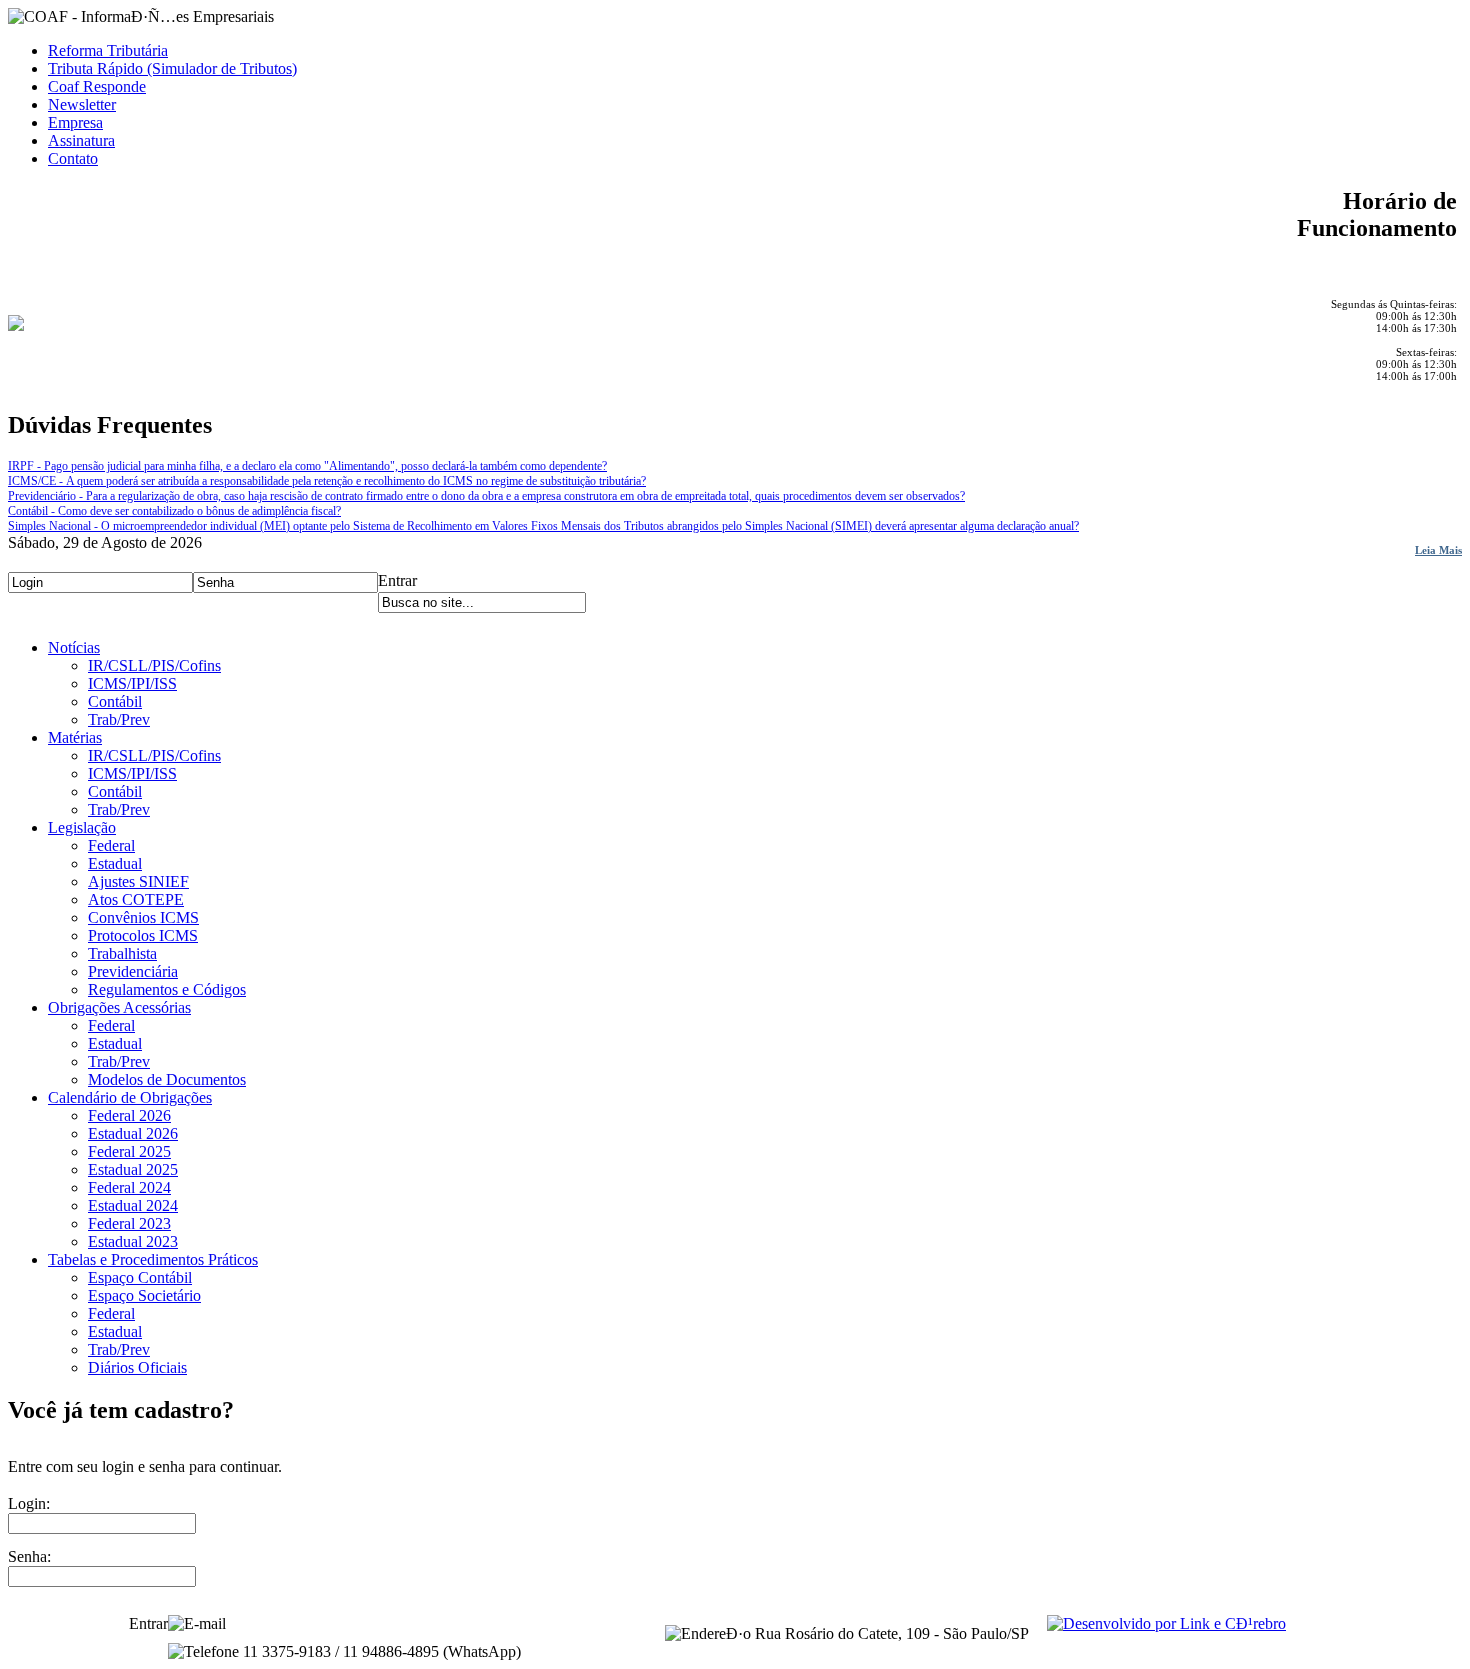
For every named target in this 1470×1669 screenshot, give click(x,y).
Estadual (115, 863)
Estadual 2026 (133, 1133)
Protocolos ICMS (143, 935)
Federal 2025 (129, 1151)
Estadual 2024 (133, 1205)
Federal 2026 (129, 1115)
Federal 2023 (129, 1223)
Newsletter (82, 104)
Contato (73, 158)
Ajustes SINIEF (138, 881)
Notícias (74, 647)
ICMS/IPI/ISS (132, 683)
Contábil (115, 701)
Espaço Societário (144, 1295)
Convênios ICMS (143, 917)
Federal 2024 (129, 1187)
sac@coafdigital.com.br (304, 1623)
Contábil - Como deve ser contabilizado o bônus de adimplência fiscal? (174, 511)
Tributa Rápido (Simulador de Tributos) (172, 68)
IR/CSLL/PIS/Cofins (154, 665)
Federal (111, 845)
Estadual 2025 (133, 1169)
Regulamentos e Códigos (167, 989)
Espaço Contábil (140, 1277)
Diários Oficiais (137, 1367)
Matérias (75, 737)
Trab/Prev (119, 719)
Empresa (75, 122)
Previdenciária (133, 971)
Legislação (82, 827)
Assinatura (81, 140)
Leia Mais (1438, 550)
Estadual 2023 (133, 1241)
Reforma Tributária (108, 50)
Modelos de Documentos (167, 1079)
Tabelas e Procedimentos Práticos (153, 1259)
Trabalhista (122, 953)
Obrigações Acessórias (119, 1007)
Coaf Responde (97, 86)
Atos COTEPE (136, 899)
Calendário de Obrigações (130, 1097)
